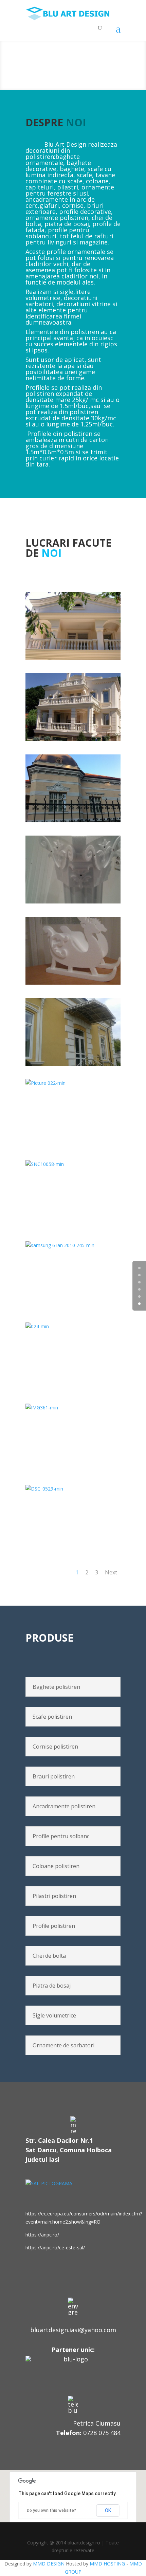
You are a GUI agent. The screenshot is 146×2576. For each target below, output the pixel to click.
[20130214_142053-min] (80, 902)
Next (111, 1572)
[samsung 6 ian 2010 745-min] (73, 1245)
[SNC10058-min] (73, 1164)
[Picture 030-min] (80, 983)
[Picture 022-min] (73, 1083)
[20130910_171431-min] (80, 1064)
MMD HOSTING (107, 2564)
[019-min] (80, 820)
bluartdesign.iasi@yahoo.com (73, 2330)
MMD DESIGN (49, 2564)
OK (108, 2510)
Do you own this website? (51, 2510)
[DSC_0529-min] (73, 1489)
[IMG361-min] (73, 1408)
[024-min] (73, 1326)
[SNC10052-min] (80, 658)
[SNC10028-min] (80, 739)
